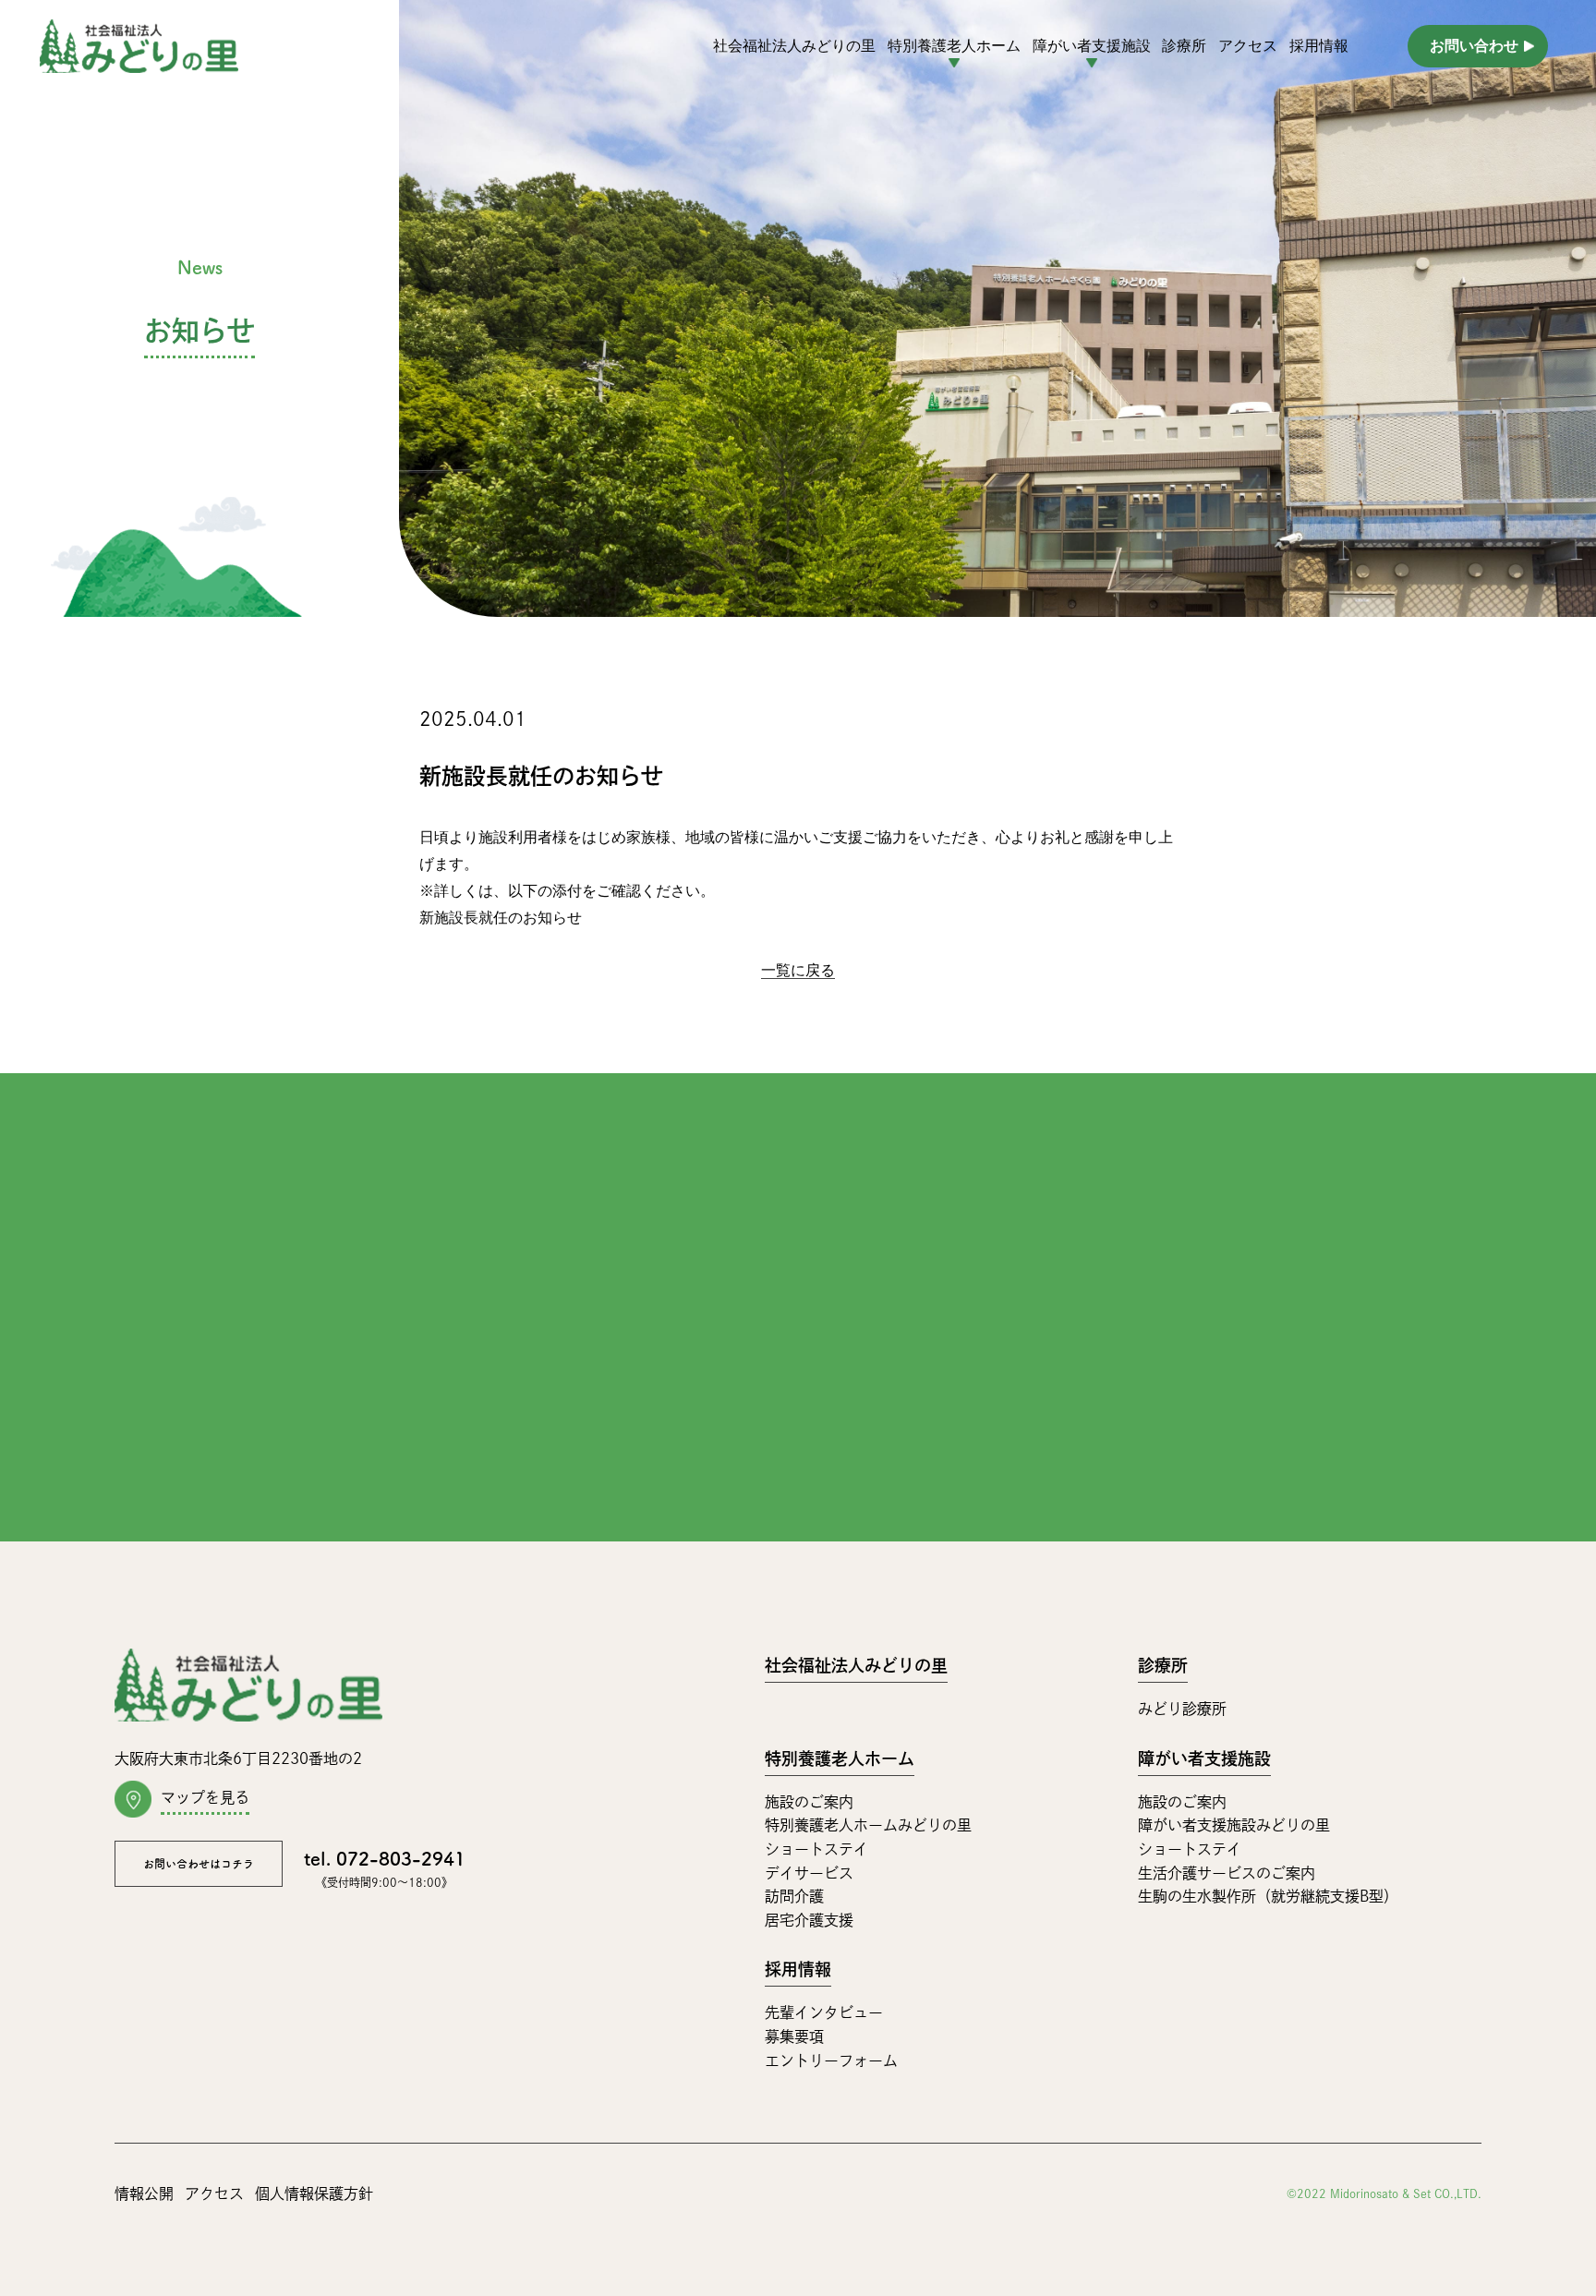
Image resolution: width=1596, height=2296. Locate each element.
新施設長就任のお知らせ (501, 918)
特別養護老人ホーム (840, 1758)
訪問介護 (794, 1896)
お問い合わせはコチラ (199, 1864)
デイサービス (809, 1873)
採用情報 (1319, 46)
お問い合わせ (1474, 46)
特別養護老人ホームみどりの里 (868, 1825)
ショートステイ (816, 1849)
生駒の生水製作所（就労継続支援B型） (1268, 1896)
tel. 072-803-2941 (432, 1292)
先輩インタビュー (824, 2012)
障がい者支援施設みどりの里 (1234, 1825)
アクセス (1248, 46)
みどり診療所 (1182, 1709)
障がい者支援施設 (1204, 1758)
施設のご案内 (809, 1802)
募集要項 (794, 2036)
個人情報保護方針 (314, 2193)
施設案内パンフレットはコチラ (1028, 1353)
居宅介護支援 (809, 1920)
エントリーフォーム (831, 2060)
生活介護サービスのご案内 (1227, 1873)
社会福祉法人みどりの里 (794, 46)
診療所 (1184, 46)
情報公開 (144, 2193)
